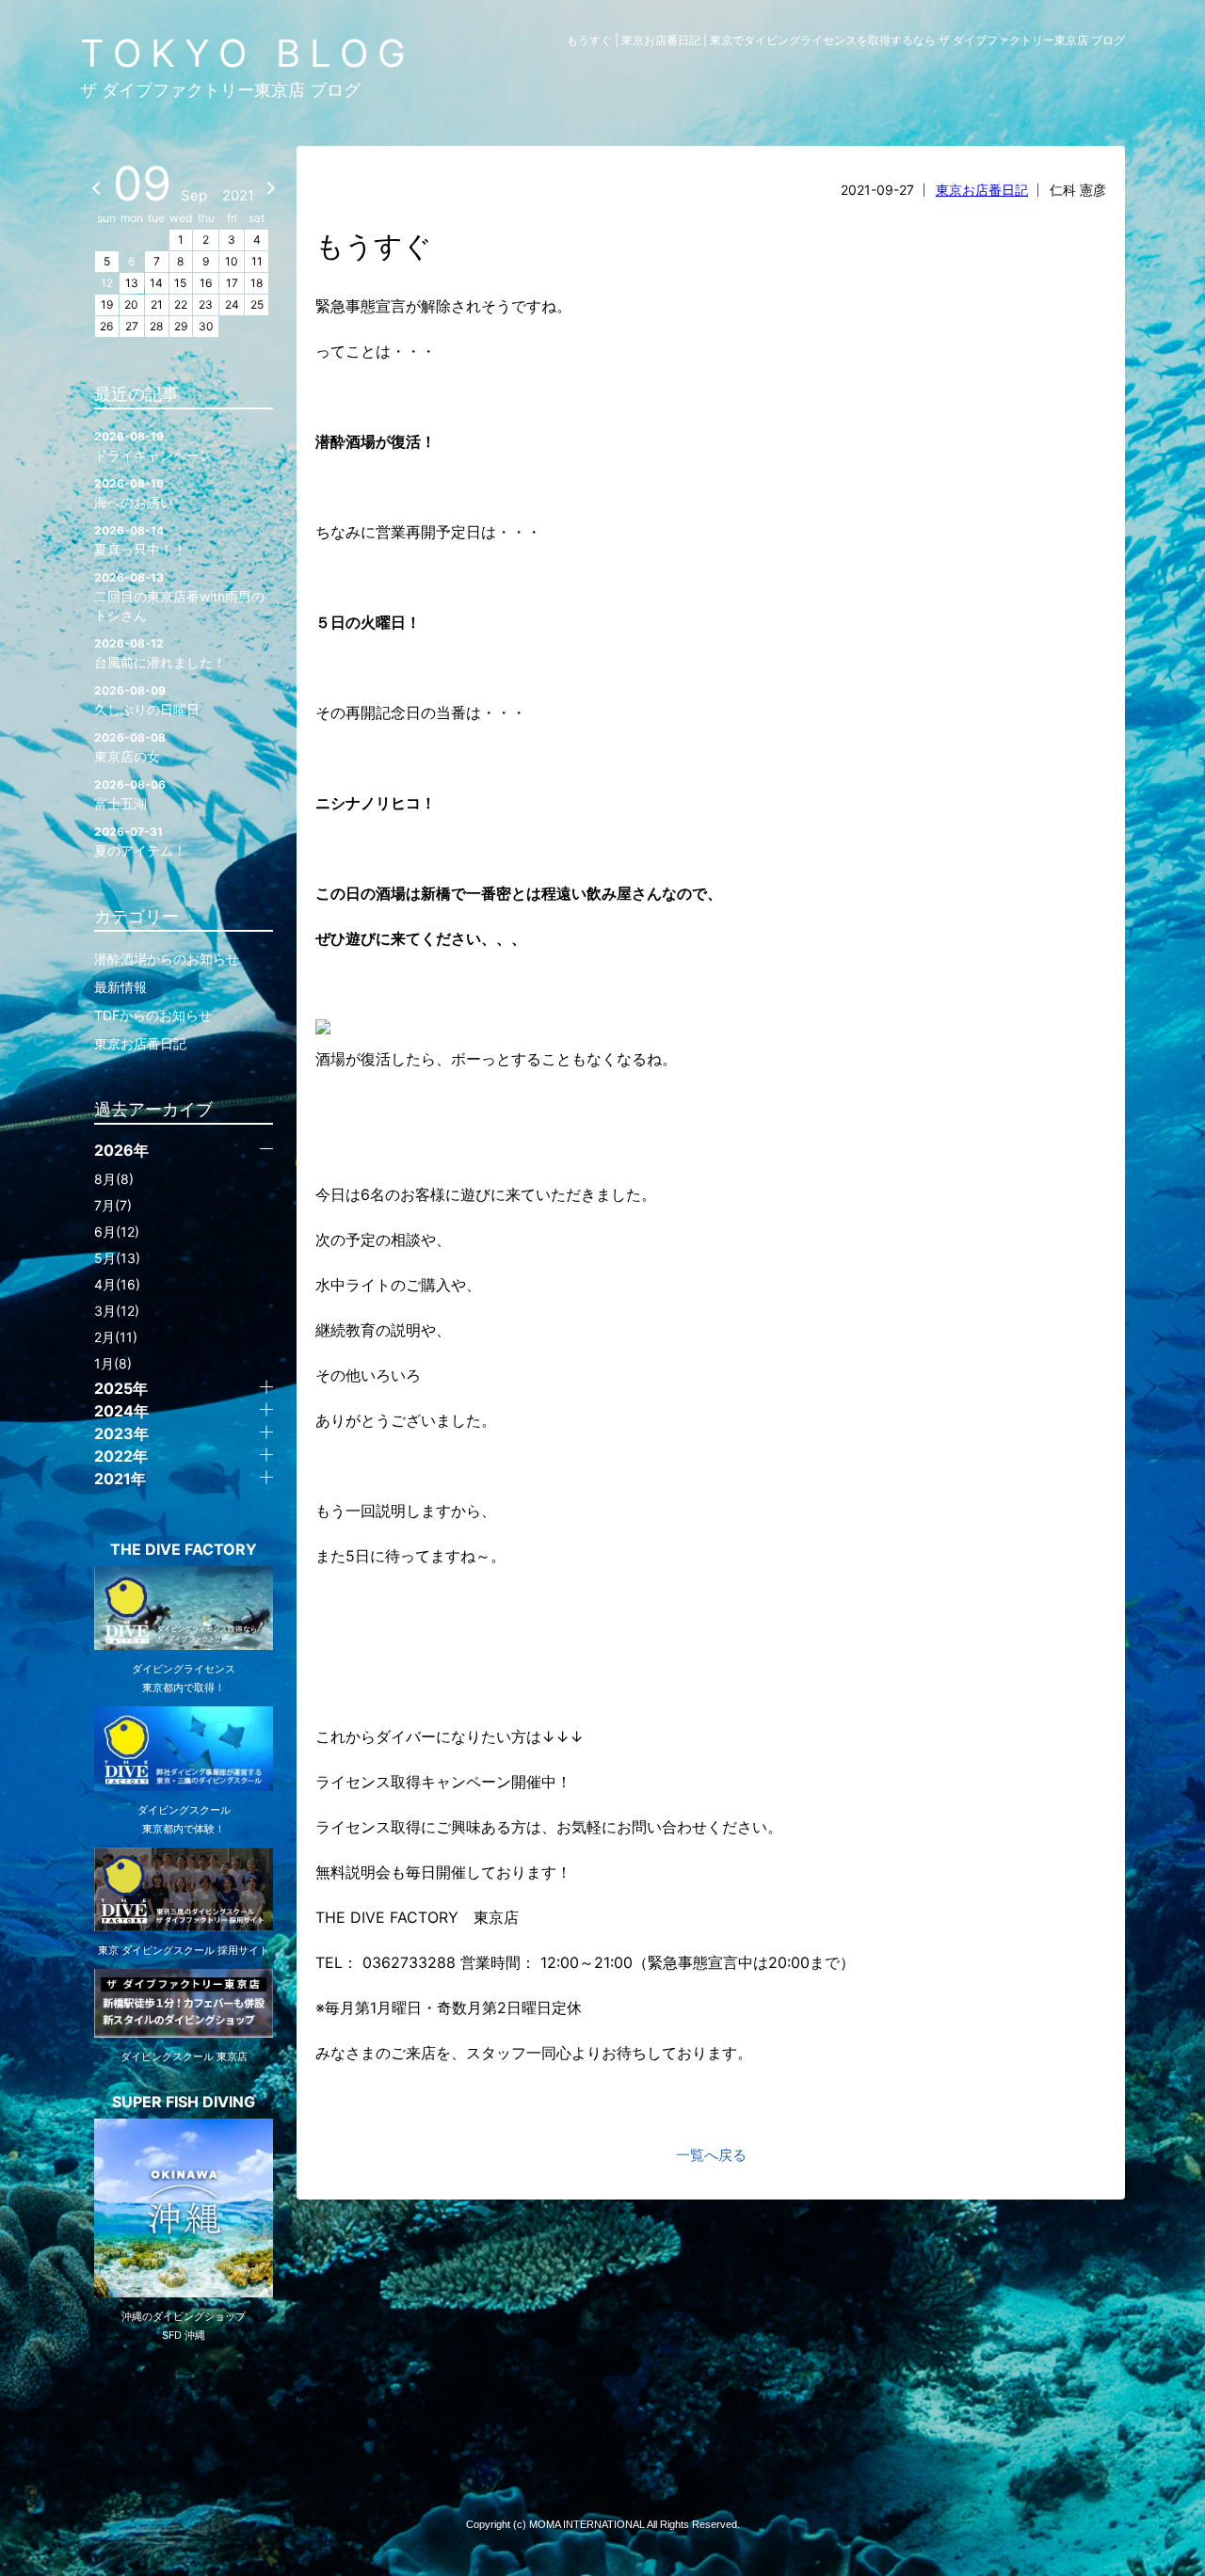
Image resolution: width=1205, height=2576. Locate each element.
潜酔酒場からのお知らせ (167, 959)
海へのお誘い (134, 493)
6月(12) (117, 1232)
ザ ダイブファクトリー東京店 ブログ (220, 90)
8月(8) (114, 1179)
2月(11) (116, 1337)
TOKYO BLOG (248, 53)
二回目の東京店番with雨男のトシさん (179, 597)
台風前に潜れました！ (160, 653)
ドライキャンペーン (153, 446)
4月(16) (117, 1284)
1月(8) (113, 1363)
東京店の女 (130, 747)
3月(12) (117, 1311)
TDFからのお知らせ (153, 1015)
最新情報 (120, 987)
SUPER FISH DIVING (184, 2102)
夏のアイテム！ (140, 841)
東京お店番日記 (982, 190)
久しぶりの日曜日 (147, 700)
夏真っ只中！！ (140, 540)
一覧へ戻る (711, 2155)
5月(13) (117, 1258)
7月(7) (113, 1205)
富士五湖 (130, 794)
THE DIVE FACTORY (184, 1549)
